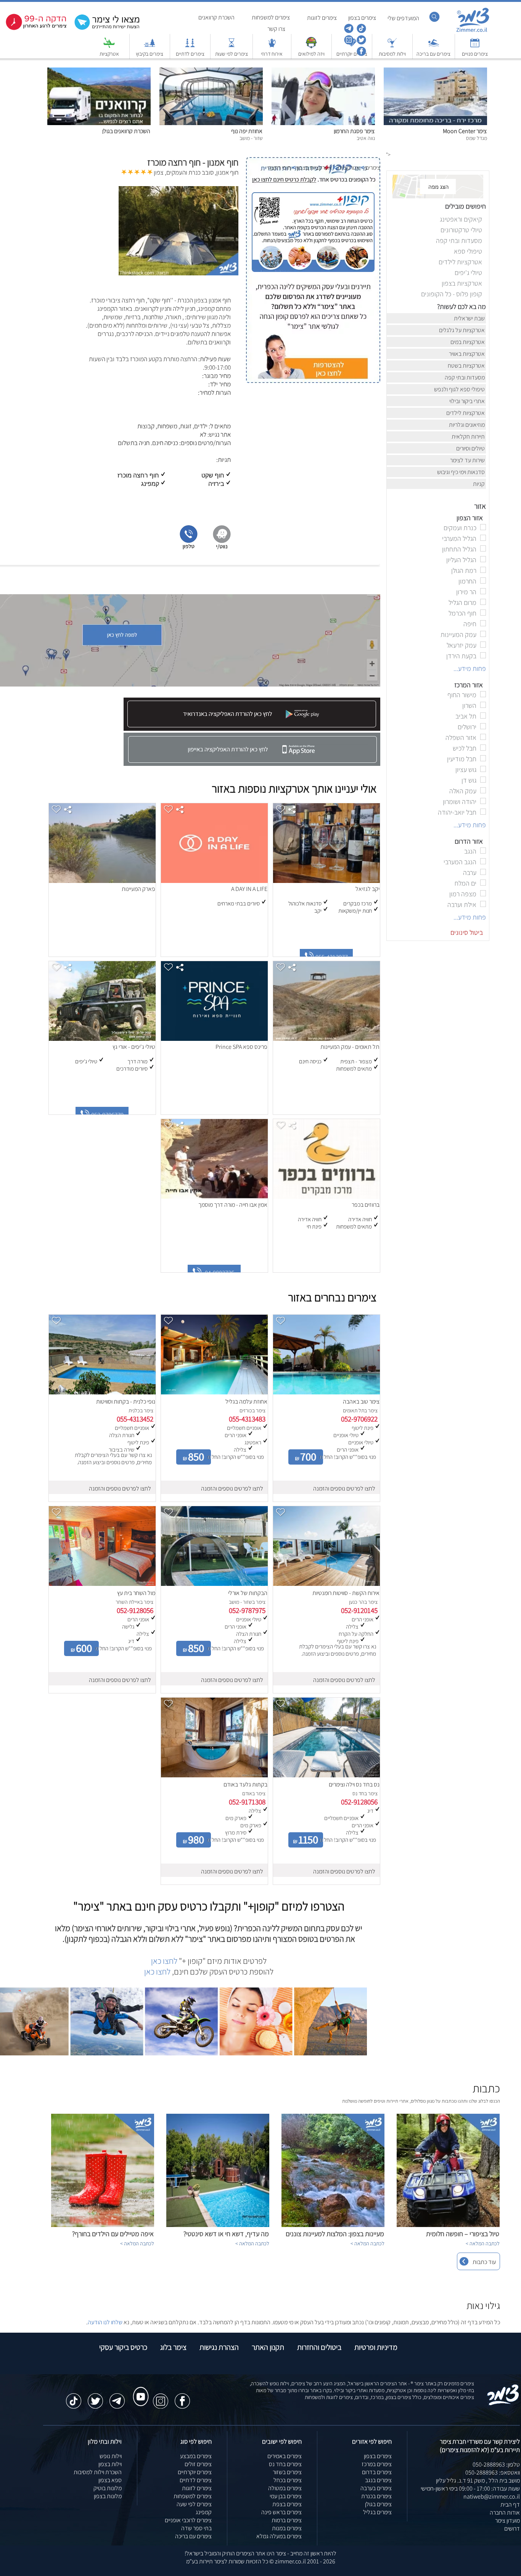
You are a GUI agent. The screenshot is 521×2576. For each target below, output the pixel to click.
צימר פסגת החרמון (354, 131)
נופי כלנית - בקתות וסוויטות (126, 1401)
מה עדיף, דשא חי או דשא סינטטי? (226, 2234)
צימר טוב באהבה (361, 1401)
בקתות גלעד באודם (245, 1784)
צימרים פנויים (475, 54)
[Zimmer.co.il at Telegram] (117, 2397)
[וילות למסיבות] (392, 46)
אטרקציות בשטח (467, 366)
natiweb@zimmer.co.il (492, 2496)
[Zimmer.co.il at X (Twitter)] (95, 2397)
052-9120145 (359, 1610)
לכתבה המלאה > (483, 2243)
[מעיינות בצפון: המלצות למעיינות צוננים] (333, 2225)
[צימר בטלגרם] (348, 31)
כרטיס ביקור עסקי (123, 2347)
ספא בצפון (110, 2480)
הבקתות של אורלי (248, 1593)
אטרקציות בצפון (314, 168)
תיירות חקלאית (469, 437)
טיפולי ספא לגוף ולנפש (460, 389)
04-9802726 (221, 1273)
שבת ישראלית (470, 318)
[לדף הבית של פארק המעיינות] (102, 881)
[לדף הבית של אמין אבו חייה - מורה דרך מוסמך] (214, 1197)
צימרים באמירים (285, 2456)
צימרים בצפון (378, 2456)
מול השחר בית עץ (136, 1593)
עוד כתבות (484, 2262)
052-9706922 (359, 1419)
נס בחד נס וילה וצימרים (354, 1784)
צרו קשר (276, 29)
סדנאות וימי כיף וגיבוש (462, 472)
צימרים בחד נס (285, 2464)
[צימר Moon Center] (435, 123)
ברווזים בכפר (366, 1205)
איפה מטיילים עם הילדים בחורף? (113, 2234)
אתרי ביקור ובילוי (468, 401)
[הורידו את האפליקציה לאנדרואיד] (251, 729)
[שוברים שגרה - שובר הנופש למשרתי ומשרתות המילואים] (311, 46)
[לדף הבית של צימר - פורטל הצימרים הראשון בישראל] (503, 2404)
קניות (479, 484)
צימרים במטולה (285, 2488)
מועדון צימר (507, 2521)
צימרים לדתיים (190, 54)
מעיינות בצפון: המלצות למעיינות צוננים (335, 2234)
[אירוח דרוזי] (272, 46)
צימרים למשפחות (193, 2496)
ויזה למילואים (311, 54)
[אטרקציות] (109, 46)
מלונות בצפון (108, 2496)
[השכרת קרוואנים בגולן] (99, 123)
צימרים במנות (287, 2528)
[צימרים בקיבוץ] (150, 46)
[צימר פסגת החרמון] (323, 123)
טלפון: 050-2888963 (496, 2464)
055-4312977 (333, 957)
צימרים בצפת (287, 2504)
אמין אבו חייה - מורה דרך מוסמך (233, 1205)
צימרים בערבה (376, 2488)
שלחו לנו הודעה (105, 2322)
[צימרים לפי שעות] (232, 46)
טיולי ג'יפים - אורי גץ (134, 1047)
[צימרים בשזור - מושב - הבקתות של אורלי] (214, 1584)
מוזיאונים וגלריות (467, 425)
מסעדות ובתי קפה (465, 377)
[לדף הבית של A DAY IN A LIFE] (214, 881)
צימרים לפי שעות (232, 54)
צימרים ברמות (287, 2520)
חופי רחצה (280, 168)
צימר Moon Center (465, 131)
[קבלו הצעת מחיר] (109, 29)
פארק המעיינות (138, 889)
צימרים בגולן (378, 2504)
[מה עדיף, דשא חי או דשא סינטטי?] (218, 2225)
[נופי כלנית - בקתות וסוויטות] (102, 1392)
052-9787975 (247, 1610)
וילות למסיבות (392, 54)
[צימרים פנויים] (475, 46)
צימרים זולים (198, 2464)
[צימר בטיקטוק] (361, 31)
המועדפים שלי (403, 18)
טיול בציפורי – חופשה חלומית (463, 2234)
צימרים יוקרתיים (195, 2472)
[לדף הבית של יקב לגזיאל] (326, 881)
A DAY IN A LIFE (249, 889)
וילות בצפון (110, 2464)
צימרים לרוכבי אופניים (188, 2520)
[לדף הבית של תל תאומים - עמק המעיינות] (326, 1039)
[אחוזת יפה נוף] (211, 123)
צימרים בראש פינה (281, 2512)
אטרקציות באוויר (467, 354)
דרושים (512, 2529)
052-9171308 (247, 1802)
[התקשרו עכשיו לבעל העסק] (189, 548)
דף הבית (510, 2504)
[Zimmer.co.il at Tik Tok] (74, 2397)
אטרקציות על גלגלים (462, 330)
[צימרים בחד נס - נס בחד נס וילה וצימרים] (326, 1775)
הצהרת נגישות (219, 2347)
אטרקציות (109, 54)
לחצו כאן (164, 1961)
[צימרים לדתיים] (190, 46)
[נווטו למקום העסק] (222, 548)
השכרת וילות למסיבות (98, 2472)
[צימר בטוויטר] (361, 43)
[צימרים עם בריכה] (434, 46)
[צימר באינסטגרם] (348, 43)
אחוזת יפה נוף (247, 131)
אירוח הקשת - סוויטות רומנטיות (346, 1593)
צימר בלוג (173, 2347)
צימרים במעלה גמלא (279, 2536)
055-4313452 (135, 1419)
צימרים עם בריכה (433, 54)
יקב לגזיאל (367, 889)
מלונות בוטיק (108, 2488)
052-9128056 (135, 1610)
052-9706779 (109, 1115)
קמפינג (204, 2512)
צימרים (373, 168)
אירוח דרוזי (272, 54)
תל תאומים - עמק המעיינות (350, 1047)
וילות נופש (111, 2456)
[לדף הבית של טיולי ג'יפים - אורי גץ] (102, 1039)
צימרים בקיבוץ (150, 54)
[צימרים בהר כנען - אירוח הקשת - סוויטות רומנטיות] (326, 1584)
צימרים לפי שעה (194, 2504)
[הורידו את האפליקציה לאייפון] (252, 764)
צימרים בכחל (288, 2480)
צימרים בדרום (377, 2472)
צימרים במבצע (196, 2456)
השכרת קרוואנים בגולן (126, 131)
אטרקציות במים (468, 342)
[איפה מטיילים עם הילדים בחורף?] (103, 2225)
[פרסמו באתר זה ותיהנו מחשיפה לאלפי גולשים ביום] (313, 328)
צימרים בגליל (377, 2512)
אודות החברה (505, 2512)
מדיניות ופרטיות (376, 2347)
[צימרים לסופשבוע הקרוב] (36, 28)
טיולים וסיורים (471, 448)
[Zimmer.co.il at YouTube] (139, 2389)
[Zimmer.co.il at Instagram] (161, 2397)
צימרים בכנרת (376, 2496)
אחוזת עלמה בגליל (246, 1401)
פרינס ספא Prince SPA (241, 1047)
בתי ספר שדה (196, 2528)
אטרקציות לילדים (466, 413)
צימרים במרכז (377, 2464)
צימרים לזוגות (197, 2488)
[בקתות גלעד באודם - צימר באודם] (214, 1775)
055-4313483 (247, 1419)
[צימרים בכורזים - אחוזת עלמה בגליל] (214, 1392)
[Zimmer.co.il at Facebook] (182, 2397)
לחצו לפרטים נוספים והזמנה (344, 1488)
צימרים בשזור (287, 2472)
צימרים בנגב (378, 2480)
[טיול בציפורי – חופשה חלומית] (448, 2225)
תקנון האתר (268, 2347)
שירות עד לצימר (468, 460)
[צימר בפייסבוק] (361, 54)
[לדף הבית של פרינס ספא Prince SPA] (214, 1039)
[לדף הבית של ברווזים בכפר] (326, 1197)
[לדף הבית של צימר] (473, 31)
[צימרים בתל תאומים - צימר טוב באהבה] (326, 1392)
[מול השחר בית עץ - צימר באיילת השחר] (102, 1584)
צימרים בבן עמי (286, 2496)
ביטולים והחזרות (319, 2347)
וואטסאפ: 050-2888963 (493, 2472)
